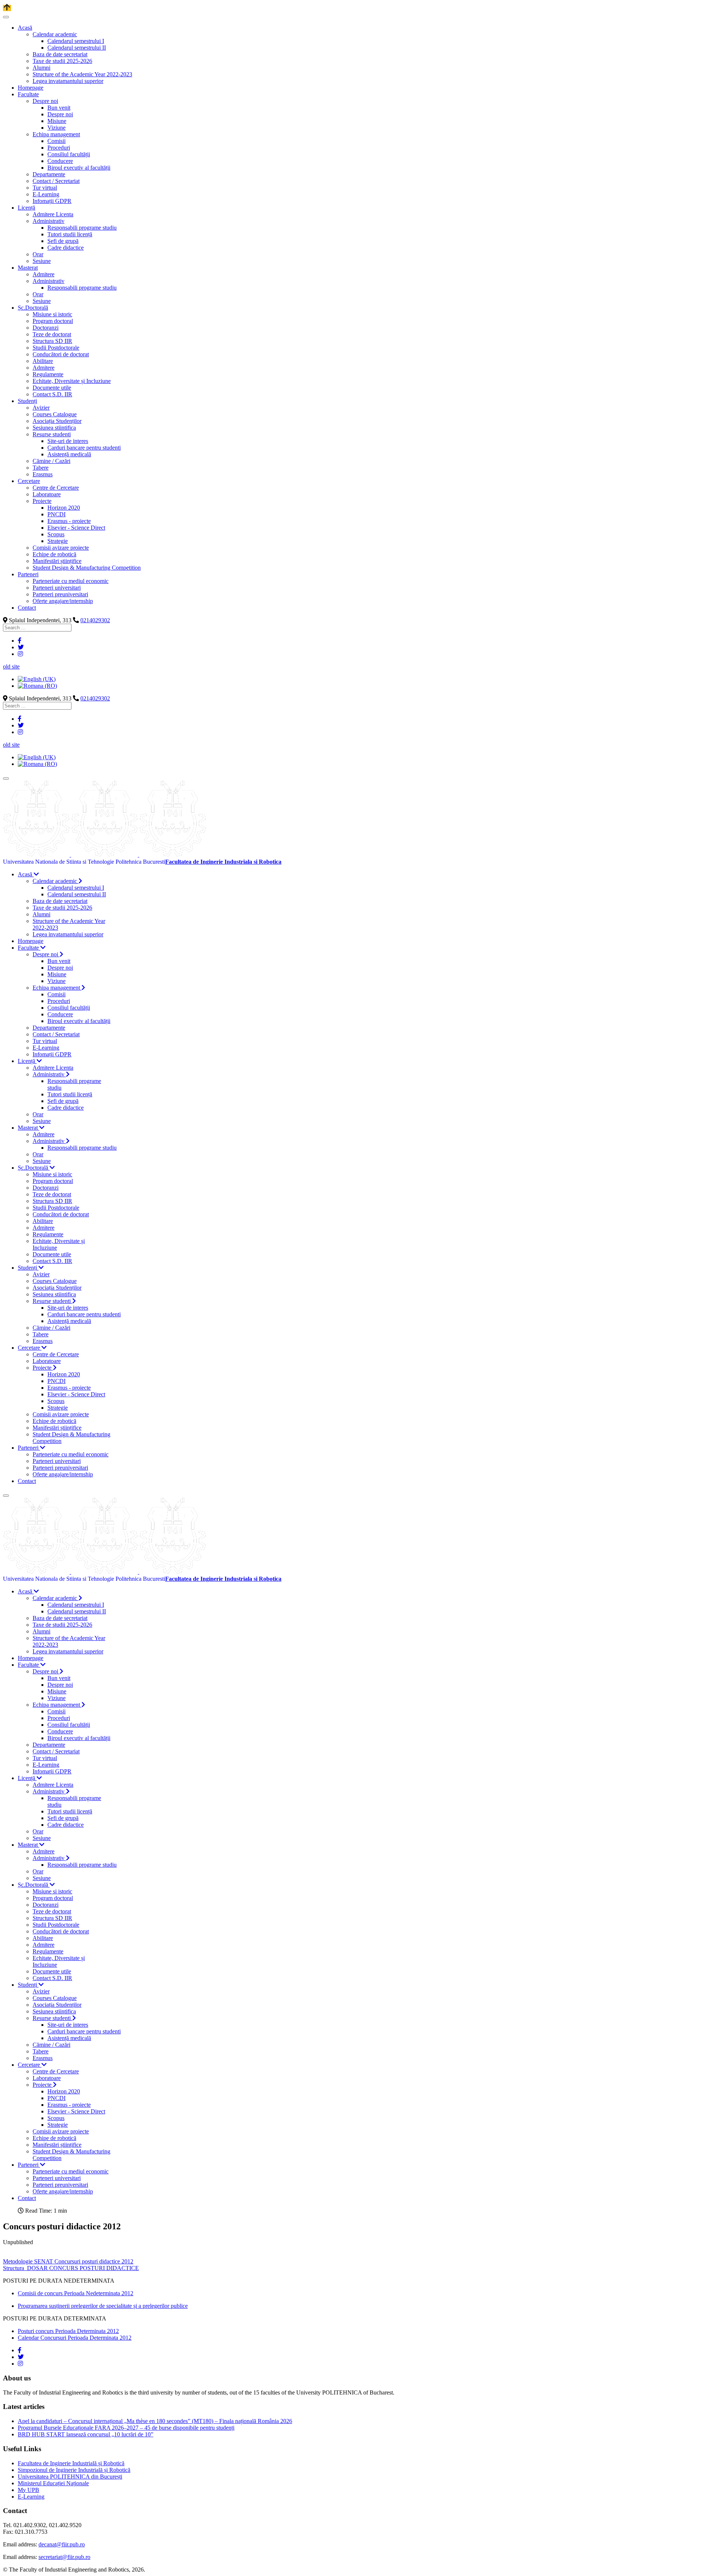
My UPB (29, 2490)
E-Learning (31, 2497)
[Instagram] (20, 654)
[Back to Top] (7, 8)
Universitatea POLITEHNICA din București (70, 2477)
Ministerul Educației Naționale (53, 2483)
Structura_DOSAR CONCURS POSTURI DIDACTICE (71, 2268)
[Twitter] (21, 647)
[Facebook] (20, 641)
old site (11, 667)
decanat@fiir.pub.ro (62, 2544)
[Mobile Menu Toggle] (6, 17)
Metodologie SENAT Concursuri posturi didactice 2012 (68, 2261)
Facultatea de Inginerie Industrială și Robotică (71, 2463)
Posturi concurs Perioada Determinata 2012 (68, 2331)
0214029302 (95, 620)
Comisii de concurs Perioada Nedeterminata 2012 (76, 2293)
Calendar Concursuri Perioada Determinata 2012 (75, 2338)
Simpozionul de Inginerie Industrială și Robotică (74, 2470)
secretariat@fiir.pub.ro (64, 2557)
